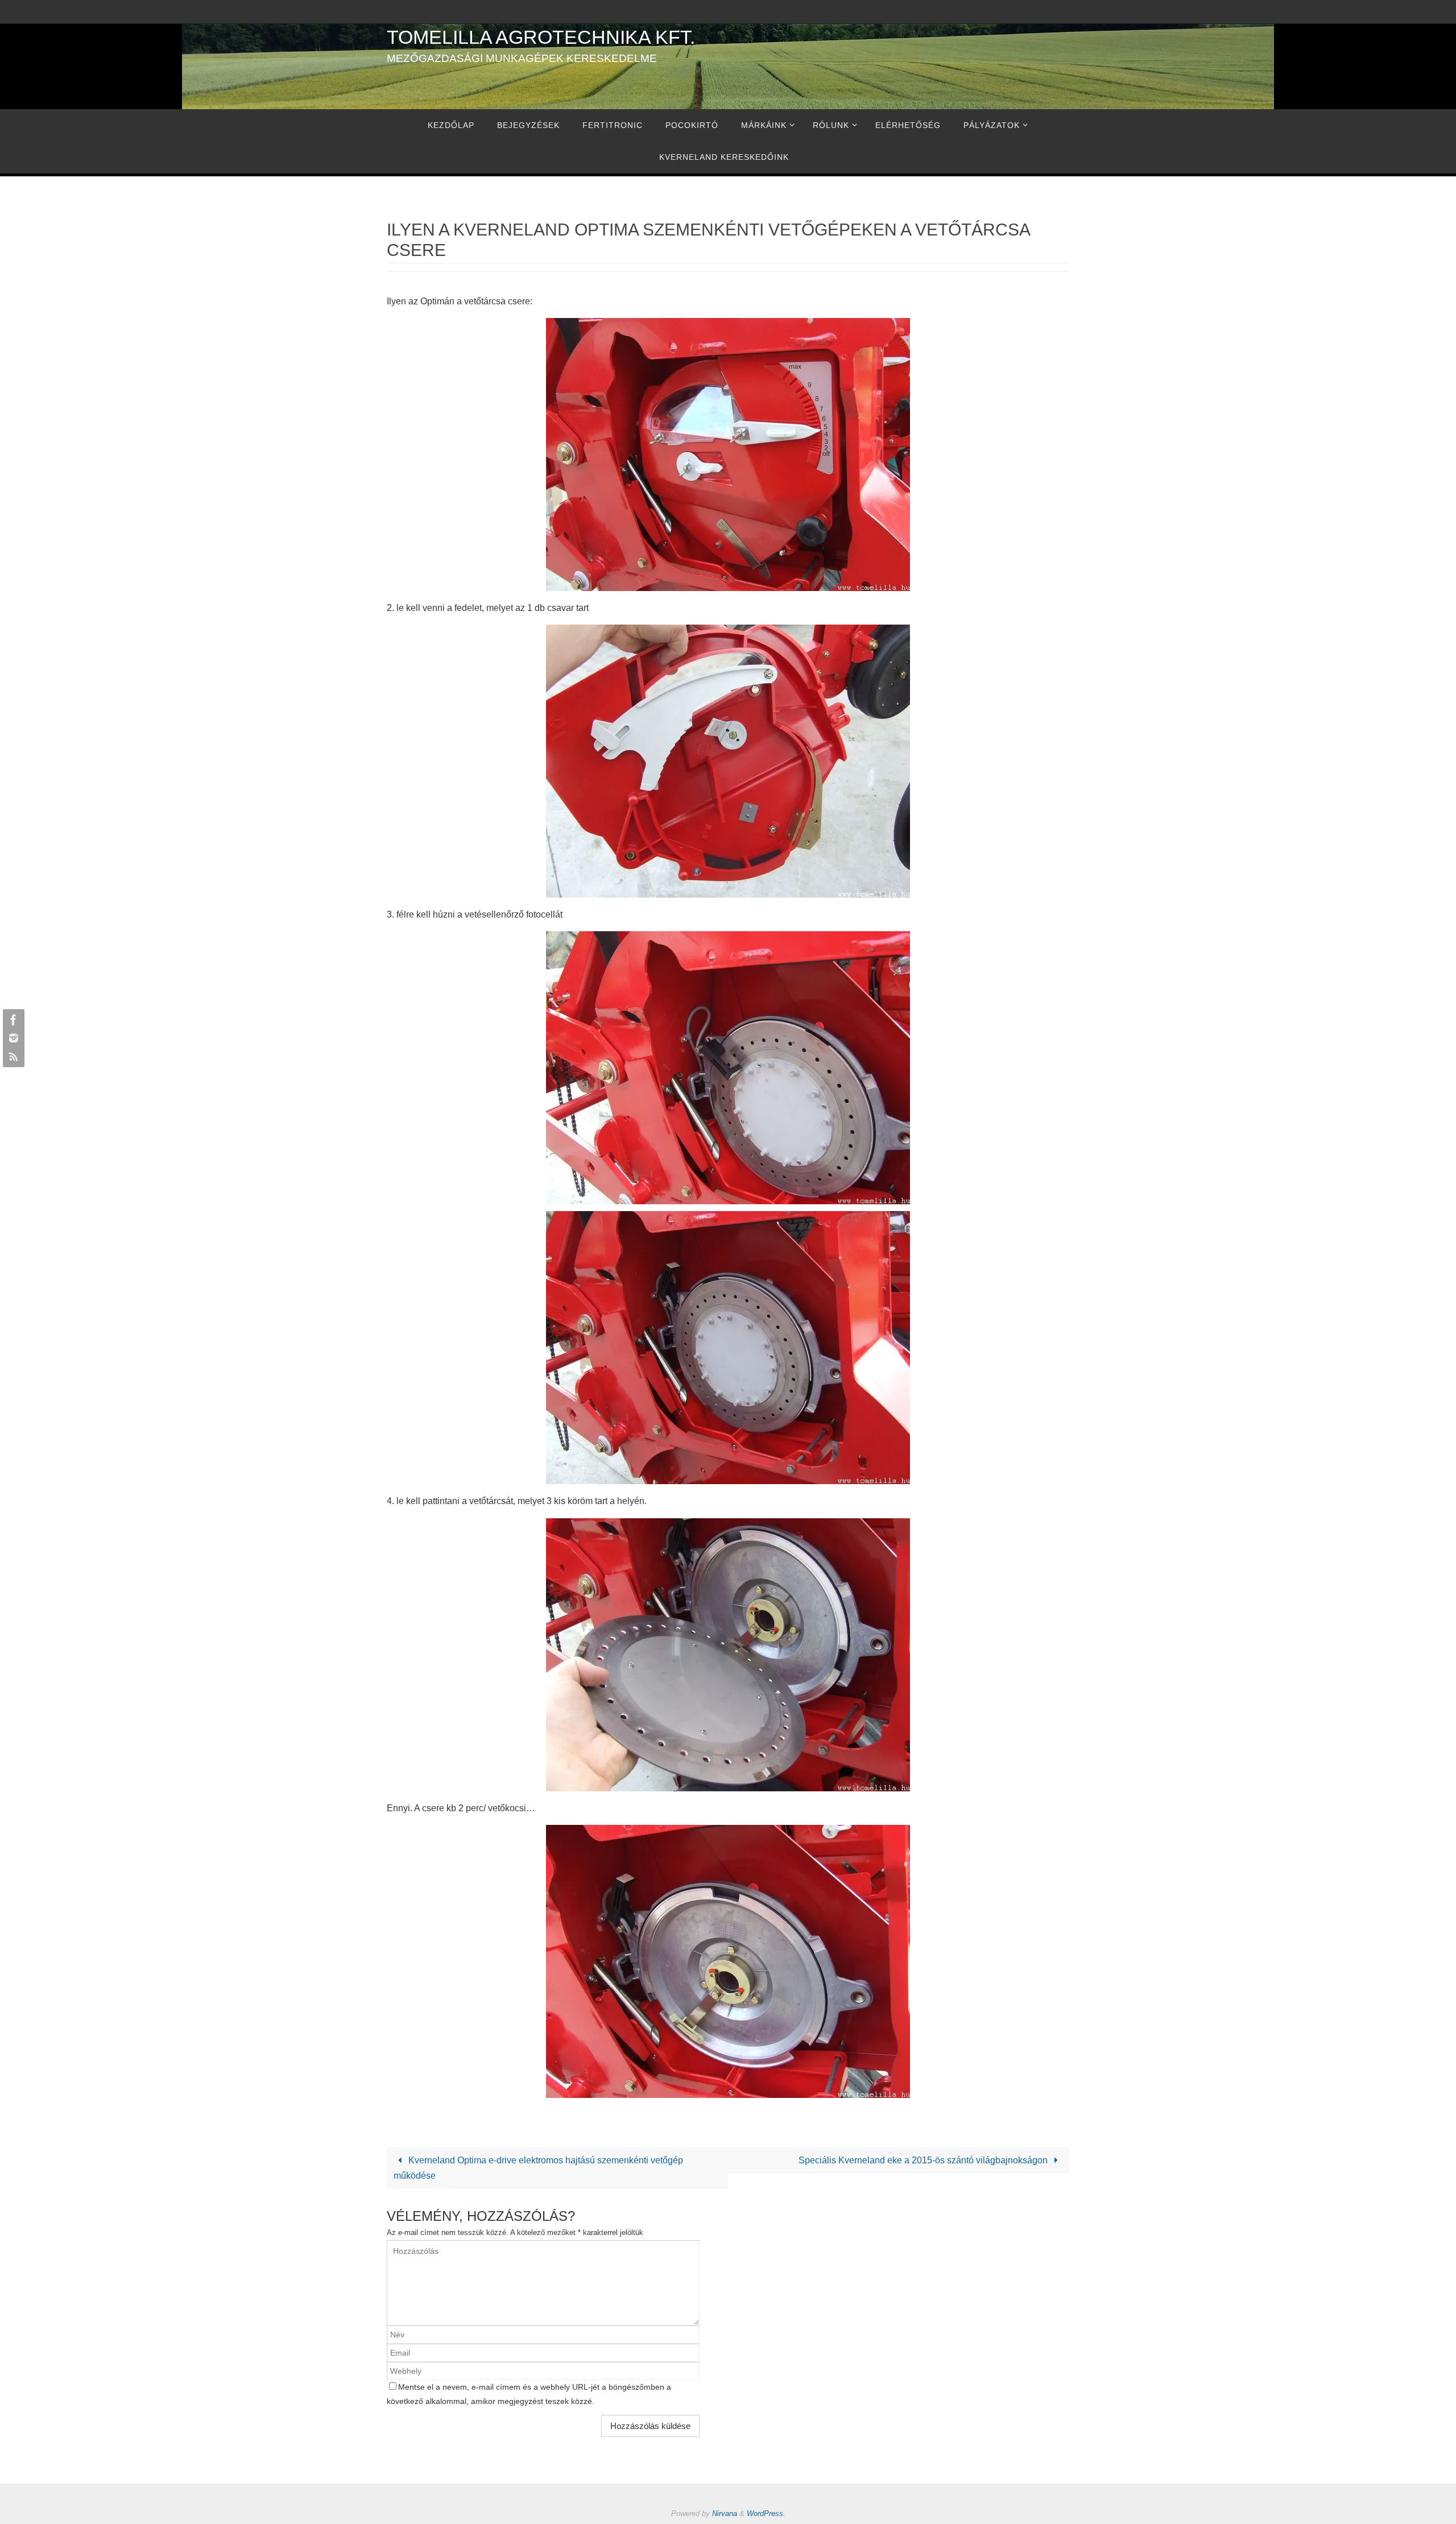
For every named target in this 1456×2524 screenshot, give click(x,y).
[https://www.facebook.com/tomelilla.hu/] (12, 1020)
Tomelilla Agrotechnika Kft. (541, 37)
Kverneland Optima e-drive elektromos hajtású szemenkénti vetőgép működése (538, 2168)
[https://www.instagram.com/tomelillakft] (12, 1038)
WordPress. (766, 2513)
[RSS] (12, 1056)
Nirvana (725, 2513)
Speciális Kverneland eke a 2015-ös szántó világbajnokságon (924, 2160)
